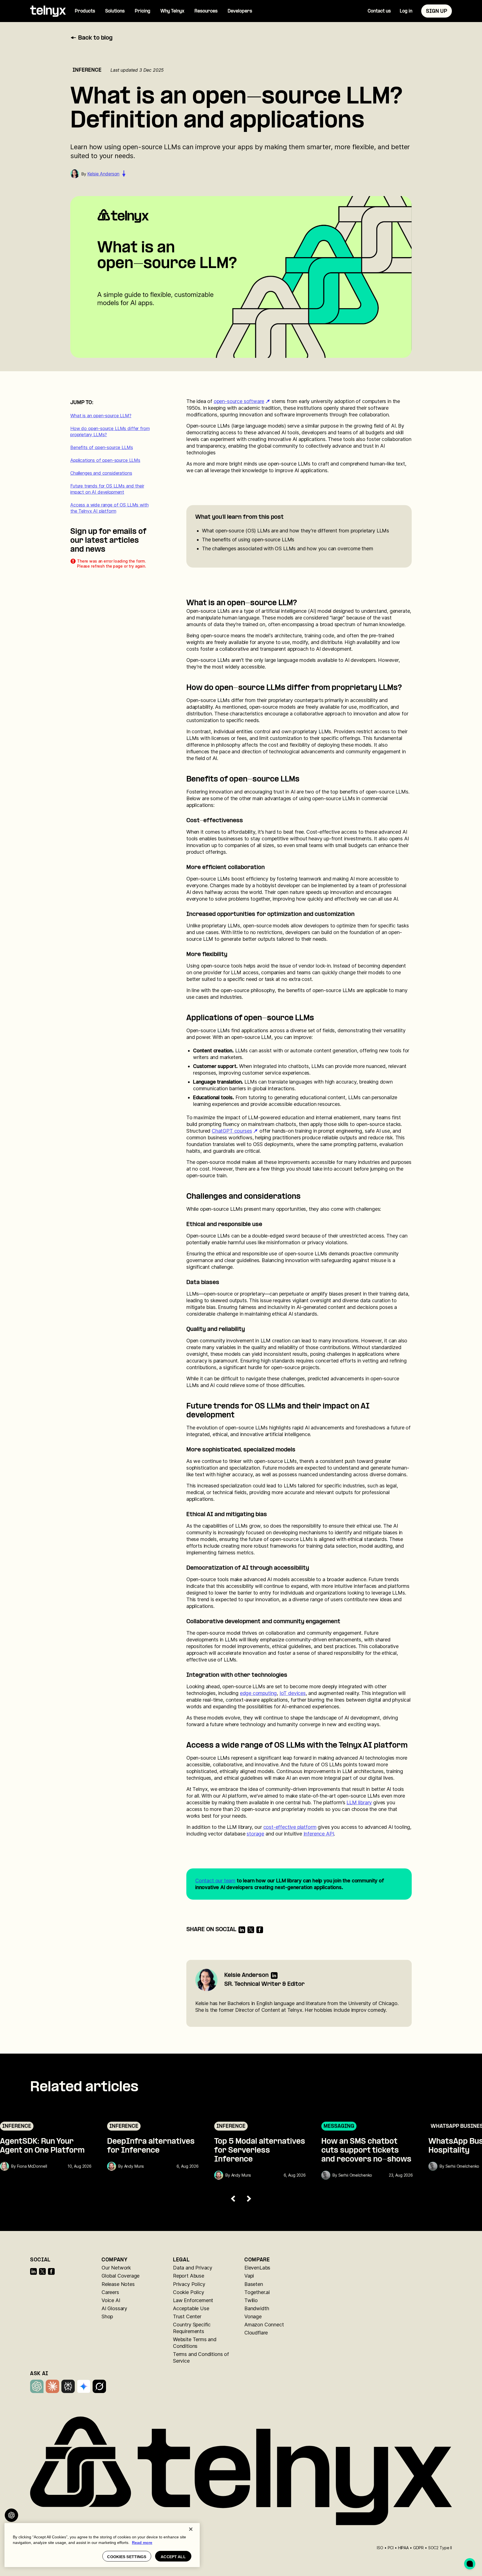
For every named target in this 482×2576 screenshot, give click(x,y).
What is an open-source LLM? (101, 416)
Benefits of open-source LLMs (102, 447)
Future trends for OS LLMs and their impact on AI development (107, 489)
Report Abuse (189, 2276)
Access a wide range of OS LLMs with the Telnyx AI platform (109, 508)
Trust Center (187, 2316)
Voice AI (111, 2300)
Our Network (116, 2268)
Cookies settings (127, 2557)
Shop (107, 2316)
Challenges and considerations (101, 473)
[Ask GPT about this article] (11, 2515)
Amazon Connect (264, 2325)
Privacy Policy (189, 2284)
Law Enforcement (193, 2300)
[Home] (48, 11)
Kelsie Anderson (103, 174)
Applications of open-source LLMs (105, 460)
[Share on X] (251, 1930)
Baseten (254, 2284)
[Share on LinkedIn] (242, 1930)
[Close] (191, 2529)
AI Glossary (114, 2308)
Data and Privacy (193, 2268)
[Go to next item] (249, 2199)
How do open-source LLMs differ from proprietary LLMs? (110, 431)
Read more (142, 2543)
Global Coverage (120, 2276)
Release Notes (118, 2284)
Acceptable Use (191, 2308)
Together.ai (257, 2292)
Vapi (249, 2276)
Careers (110, 2292)
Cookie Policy (189, 2292)
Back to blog (95, 38)
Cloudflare (256, 2333)
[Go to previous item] (233, 2199)
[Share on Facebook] (260, 1930)
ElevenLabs (257, 2268)
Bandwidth (257, 2308)
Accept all (173, 2557)
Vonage (253, 2316)
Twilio (251, 2300)
